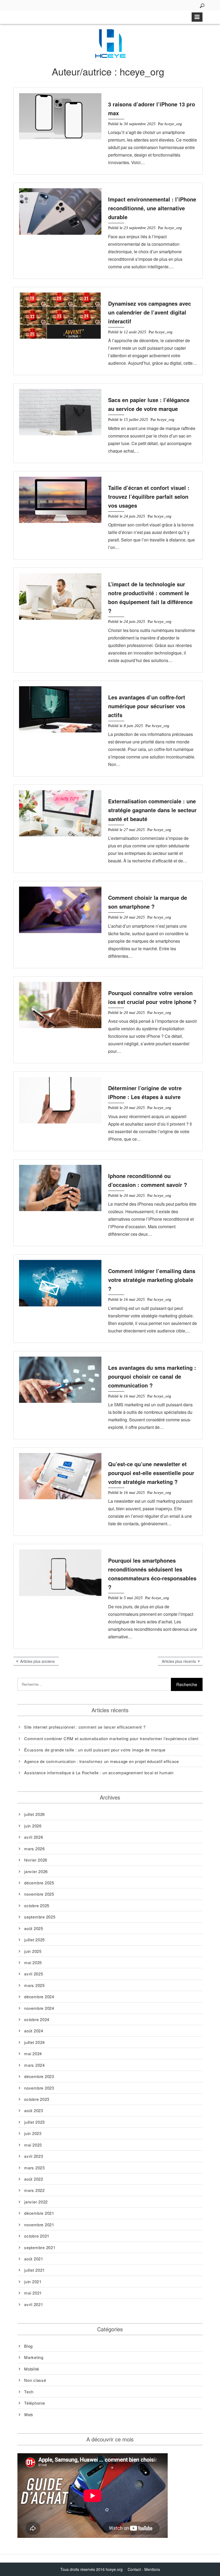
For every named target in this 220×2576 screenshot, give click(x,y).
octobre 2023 (37, 2099)
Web (28, 2414)
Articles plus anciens (37, 1661)
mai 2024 (33, 2053)
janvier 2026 (36, 1871)
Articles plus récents (179, 1661)
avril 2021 (34, 2304)
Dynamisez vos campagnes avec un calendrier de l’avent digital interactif (150, 312)
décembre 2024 (39, 1997)
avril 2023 (34, 2156)
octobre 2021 (37, 2236)
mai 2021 (33, 2293)
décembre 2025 (39, 1883)
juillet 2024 (34, 2042)
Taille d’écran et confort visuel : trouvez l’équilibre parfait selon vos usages (149, 496)
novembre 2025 (39, 1894)
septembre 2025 (40, 1917)
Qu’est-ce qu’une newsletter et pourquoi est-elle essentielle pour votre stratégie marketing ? (151, 1473)
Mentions (152, 2569)
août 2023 (34, 2110)
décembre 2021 (39, 2213)
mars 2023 (34, 2168)
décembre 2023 (39, 2076)
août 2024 (34, 2031)
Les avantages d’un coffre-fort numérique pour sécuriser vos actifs (147, 706)
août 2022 (34, 2179)
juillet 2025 (34, 1940)
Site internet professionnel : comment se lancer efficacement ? (85, 1727)
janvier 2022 (36, 2202)
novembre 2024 (39, 2008)
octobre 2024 (37, 2019)
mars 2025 (34, 1985)
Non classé (35, 2380)
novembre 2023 (39, 2088)
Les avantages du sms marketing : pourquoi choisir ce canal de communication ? (152, 1376)
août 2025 (34, 1928)
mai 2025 (33, 1962)
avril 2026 (34, 1837)
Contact (134, 2569)
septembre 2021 (40, 2247)
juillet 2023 (34, 2122)
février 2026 (36, 1860)
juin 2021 (33, 2281)
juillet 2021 (34, 2270)
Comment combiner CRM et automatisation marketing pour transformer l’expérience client (111, 1738)
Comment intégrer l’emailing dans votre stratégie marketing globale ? (152, 1280)
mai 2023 (33, 2145)
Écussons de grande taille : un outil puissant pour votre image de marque (95, 1750)
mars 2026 (34, 1849)
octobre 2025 (37, 1905)
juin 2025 (33, 1951)
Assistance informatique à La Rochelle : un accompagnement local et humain (99, 1773)
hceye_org (173, 124)
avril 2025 (34, 1974)
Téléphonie (35, 2403)
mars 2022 (34, 2190)
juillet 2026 (34, 1814)
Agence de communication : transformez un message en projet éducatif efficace (102, 1761)
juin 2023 (33, 2133)
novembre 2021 (39, 2225)
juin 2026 (33, 1826)
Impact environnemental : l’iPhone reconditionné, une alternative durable (152, 208)
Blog (28, 2346)
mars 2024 (34, 2065)
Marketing (34, 2357)
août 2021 (34, 2259)
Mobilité (32, 2369)
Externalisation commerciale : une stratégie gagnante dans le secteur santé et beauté (152, 810)
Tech (29, 2392)
